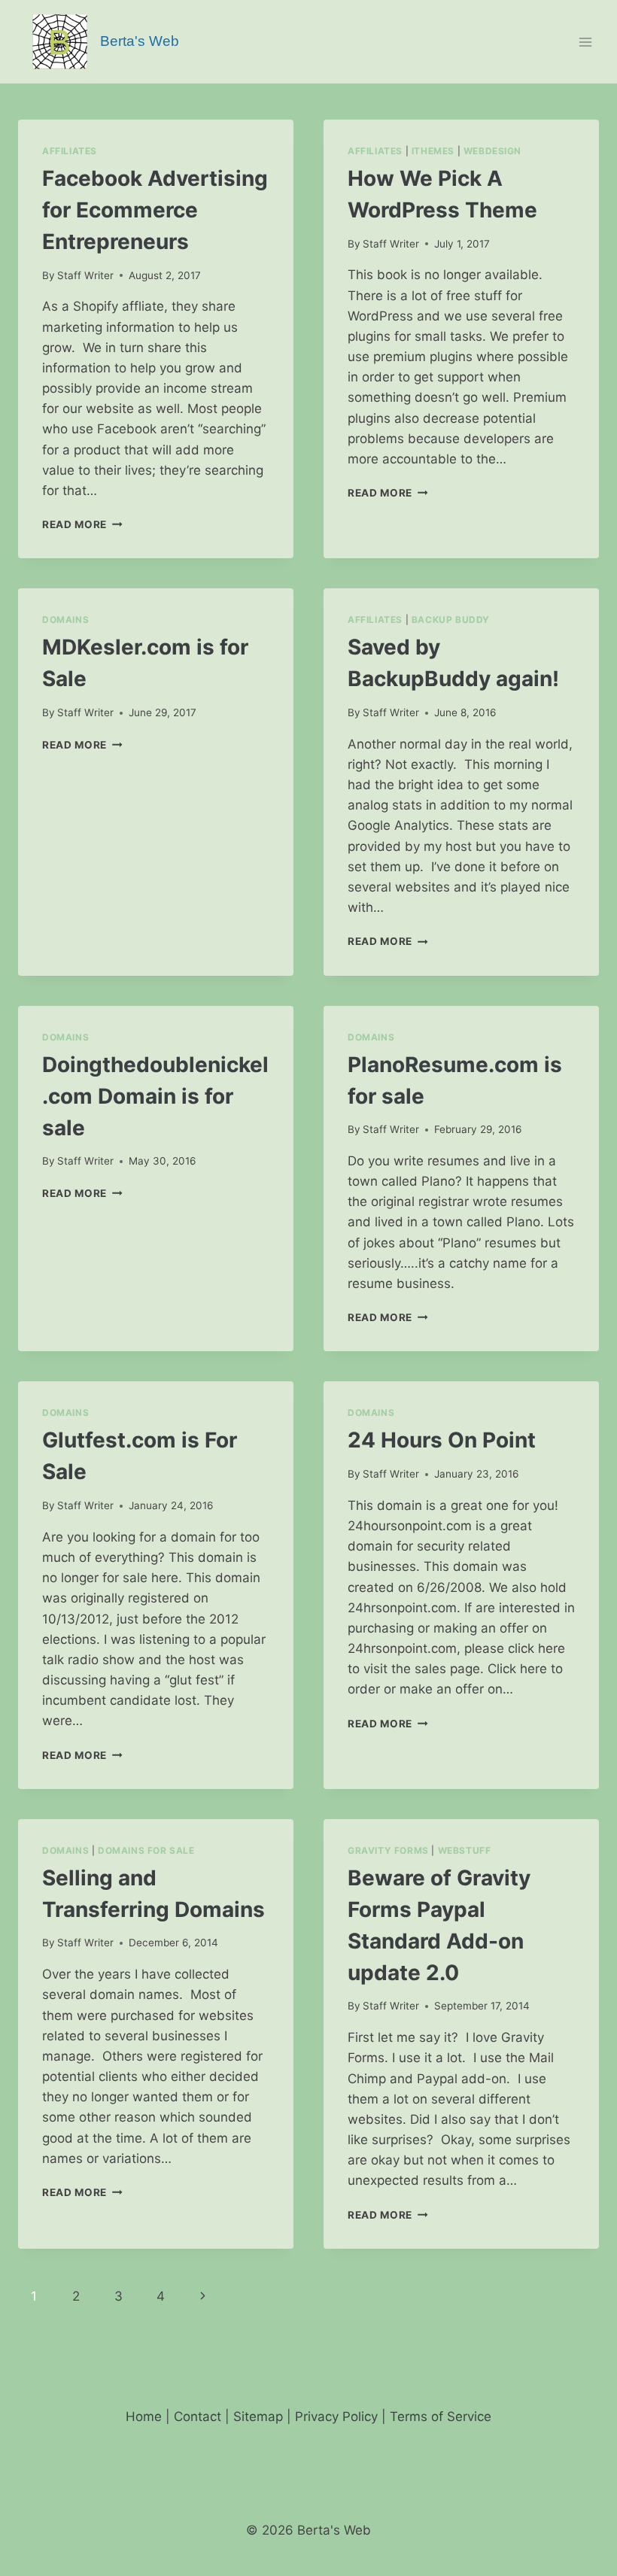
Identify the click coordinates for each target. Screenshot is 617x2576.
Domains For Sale (146, 1850)
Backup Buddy (451, 620)
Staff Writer (85, 275)
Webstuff (465, 1850)
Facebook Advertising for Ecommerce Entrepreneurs (155, 210)
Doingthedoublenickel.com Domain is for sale (155, 1096)
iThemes (433, 151)
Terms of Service (441, 2417)
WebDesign (492, 151)
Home (144, 2417)
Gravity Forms (388, 1850)
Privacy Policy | (342, 2417)
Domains (65, 620)
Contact (198, 2417)
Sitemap (258, 2417)
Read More (82, 524)
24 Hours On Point (442, 1440)
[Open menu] (585, 42)
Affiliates (70, 151)
